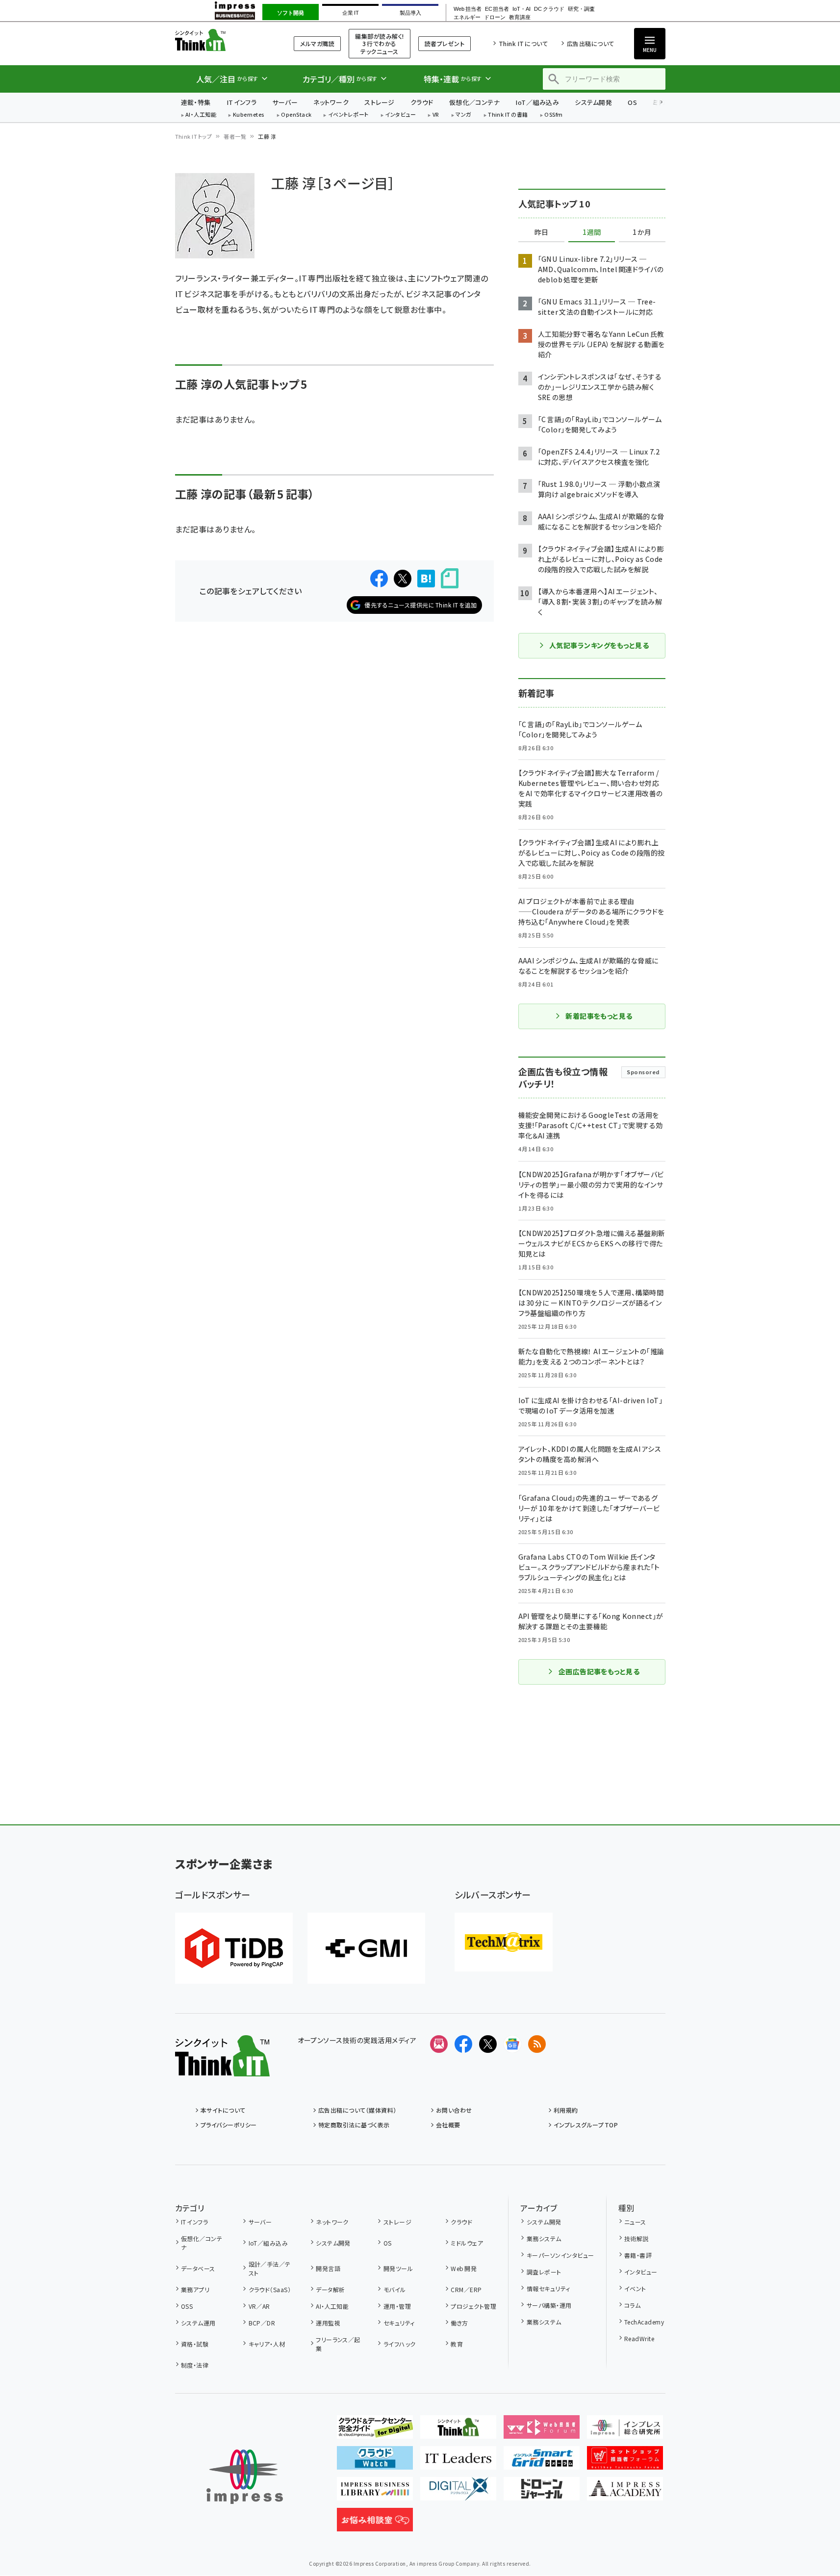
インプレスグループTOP (586, 2125)
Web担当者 (467, 9)
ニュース (635, 2222)
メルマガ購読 (317, 43)
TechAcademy (644, 2322)
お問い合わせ (454, 2110)
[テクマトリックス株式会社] (504, 1942)
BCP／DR (262, 2323)
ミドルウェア (467, 2243)
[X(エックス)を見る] (488, 2044)
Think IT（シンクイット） (222, 40)
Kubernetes (249, 115)
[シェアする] (379, 579)
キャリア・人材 (267, 2344)
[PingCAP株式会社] (234, 1948)
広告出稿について (590, 43)
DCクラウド (549, 9)
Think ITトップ (194, 136)
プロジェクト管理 (473, 2306)
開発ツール (398, 2268)
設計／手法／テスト (270, 2268)
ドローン (495, 17)
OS (632, 102)
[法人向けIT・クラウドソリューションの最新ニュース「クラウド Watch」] (375, 2462)
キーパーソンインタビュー (560, 2255)
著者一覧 (235, 136)
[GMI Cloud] (366, 1948)
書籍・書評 (638, 2255)
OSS (187, 2306)
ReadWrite (639, 2338)
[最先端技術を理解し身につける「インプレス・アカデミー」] (625, 2493)
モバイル (395, 2289)
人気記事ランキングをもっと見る (599, 645)
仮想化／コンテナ (475, 102)
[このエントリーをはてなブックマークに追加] (426, 579)
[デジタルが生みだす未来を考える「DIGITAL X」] (458, 2493)
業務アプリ (195, 2289)
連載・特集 (196, 102)
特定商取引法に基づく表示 (354, 2125)
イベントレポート (348, 115)
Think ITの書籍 (508, 115)
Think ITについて (523, 43)
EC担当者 (497, 9)
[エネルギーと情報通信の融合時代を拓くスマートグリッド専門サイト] (542, 2462)
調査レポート (544, 2272)
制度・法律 (195, 2365)
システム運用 (198, 2323)
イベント (635, 2288)
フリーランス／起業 (338, 2344)
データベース (198, 2268)
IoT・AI (522, 9)
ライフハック (399, 2344)
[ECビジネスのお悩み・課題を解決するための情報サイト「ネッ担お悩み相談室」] (375, 2524)
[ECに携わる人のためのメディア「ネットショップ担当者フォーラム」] (625, 2462)
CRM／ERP (466, 2289)
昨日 (541, 232)
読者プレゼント (445, 43)
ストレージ (379, 102)
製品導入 (410, 13)
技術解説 (636, 2238)
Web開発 (464, 2268)
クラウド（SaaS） (270, 2289)
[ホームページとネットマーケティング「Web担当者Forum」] (542, 2431)
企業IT (350, 13)
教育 (457, 2344)
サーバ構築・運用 (549, 2305)
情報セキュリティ (548, 2288)
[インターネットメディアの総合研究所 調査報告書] (625, 2431)
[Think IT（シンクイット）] (222, 2069)
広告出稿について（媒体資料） (357, 2110)
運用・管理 (397, 2306)
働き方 (459, 2323)
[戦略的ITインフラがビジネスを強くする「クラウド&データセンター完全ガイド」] (375, 2431)
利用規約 (566, 2110)
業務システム (544, 2238)
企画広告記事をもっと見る (599, 1671)
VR (436, 115)
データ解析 (330, 2289)
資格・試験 (195, 2344)
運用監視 (328, 2323)
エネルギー (467, 17)
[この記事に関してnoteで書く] (450, 578)
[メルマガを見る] (439, 2044)
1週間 (592, 232)
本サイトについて (223, 2110)
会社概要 (448, 2125)
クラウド (422, 102)
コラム (632, 2305)
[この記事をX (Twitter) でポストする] (403, 579)
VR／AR (259, 2306)
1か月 (642, 232)
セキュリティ (399, 2323)
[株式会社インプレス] (245, 2477)
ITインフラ (242, 102)
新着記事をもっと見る (599, 1016)
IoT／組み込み (537, 102)
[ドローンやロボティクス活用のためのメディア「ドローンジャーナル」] (542, 2493)
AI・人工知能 (201, 115)
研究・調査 (581, 9)
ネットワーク (331, 102)
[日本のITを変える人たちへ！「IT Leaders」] (458, 2462)
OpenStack (296, 115)
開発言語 (328, 2268)
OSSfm (553, 115)
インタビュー (400, 115)
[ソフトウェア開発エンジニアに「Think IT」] (458, 2431)
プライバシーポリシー (229, 2125)
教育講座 (520, 17)
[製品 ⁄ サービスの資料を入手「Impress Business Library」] (375, 2493)
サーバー (285, 102)
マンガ (463, 115)
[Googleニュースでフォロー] (512, 2044)
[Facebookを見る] (463, 2044)
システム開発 (593, 102)
